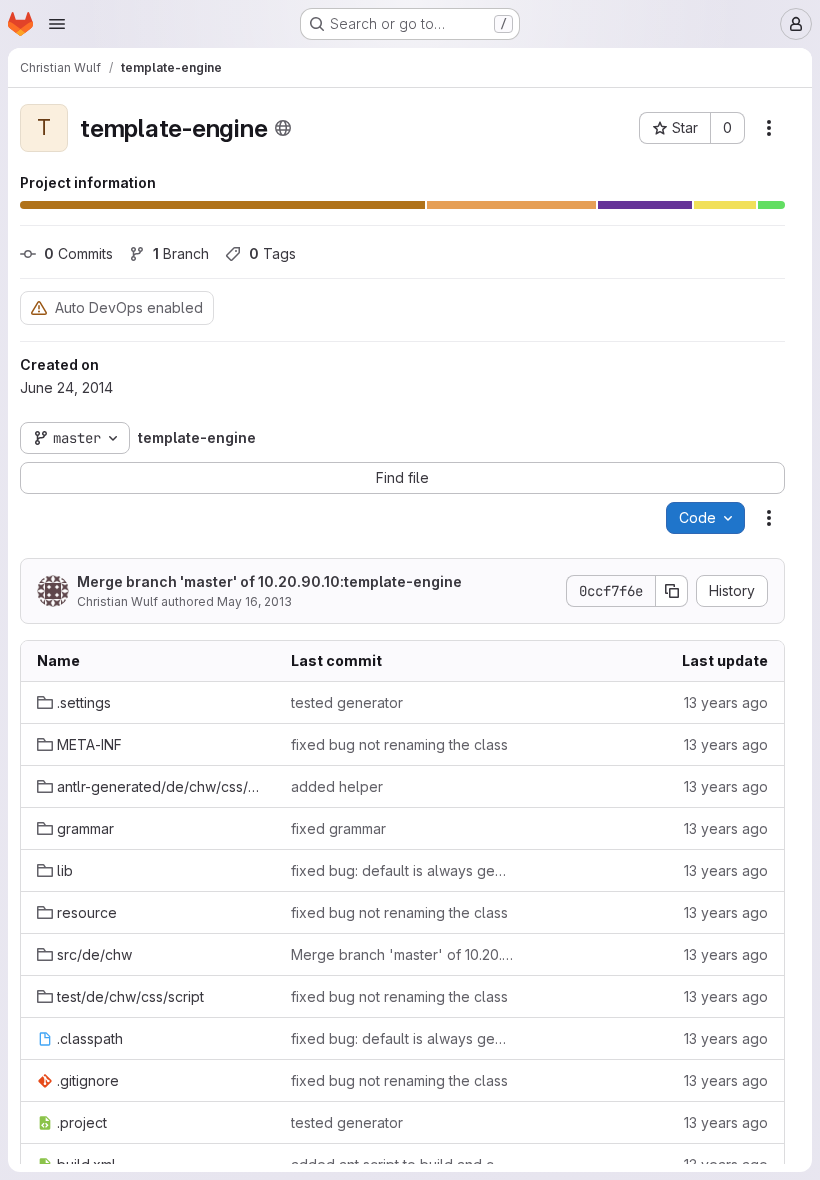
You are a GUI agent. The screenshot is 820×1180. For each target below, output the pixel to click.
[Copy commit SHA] (672, 591)
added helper (337, 786)
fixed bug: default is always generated (402, 870)
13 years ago (726, 702)
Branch (181, 253)
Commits (78, 253)
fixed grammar (338, 828)
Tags (272, 253)
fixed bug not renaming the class (399, 744)
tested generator (347, 702)
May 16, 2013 (254, 601)
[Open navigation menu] (57, 24)
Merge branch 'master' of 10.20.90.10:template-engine (269, 581)
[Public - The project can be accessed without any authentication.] (283, 128)
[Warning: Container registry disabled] (39, 307)
